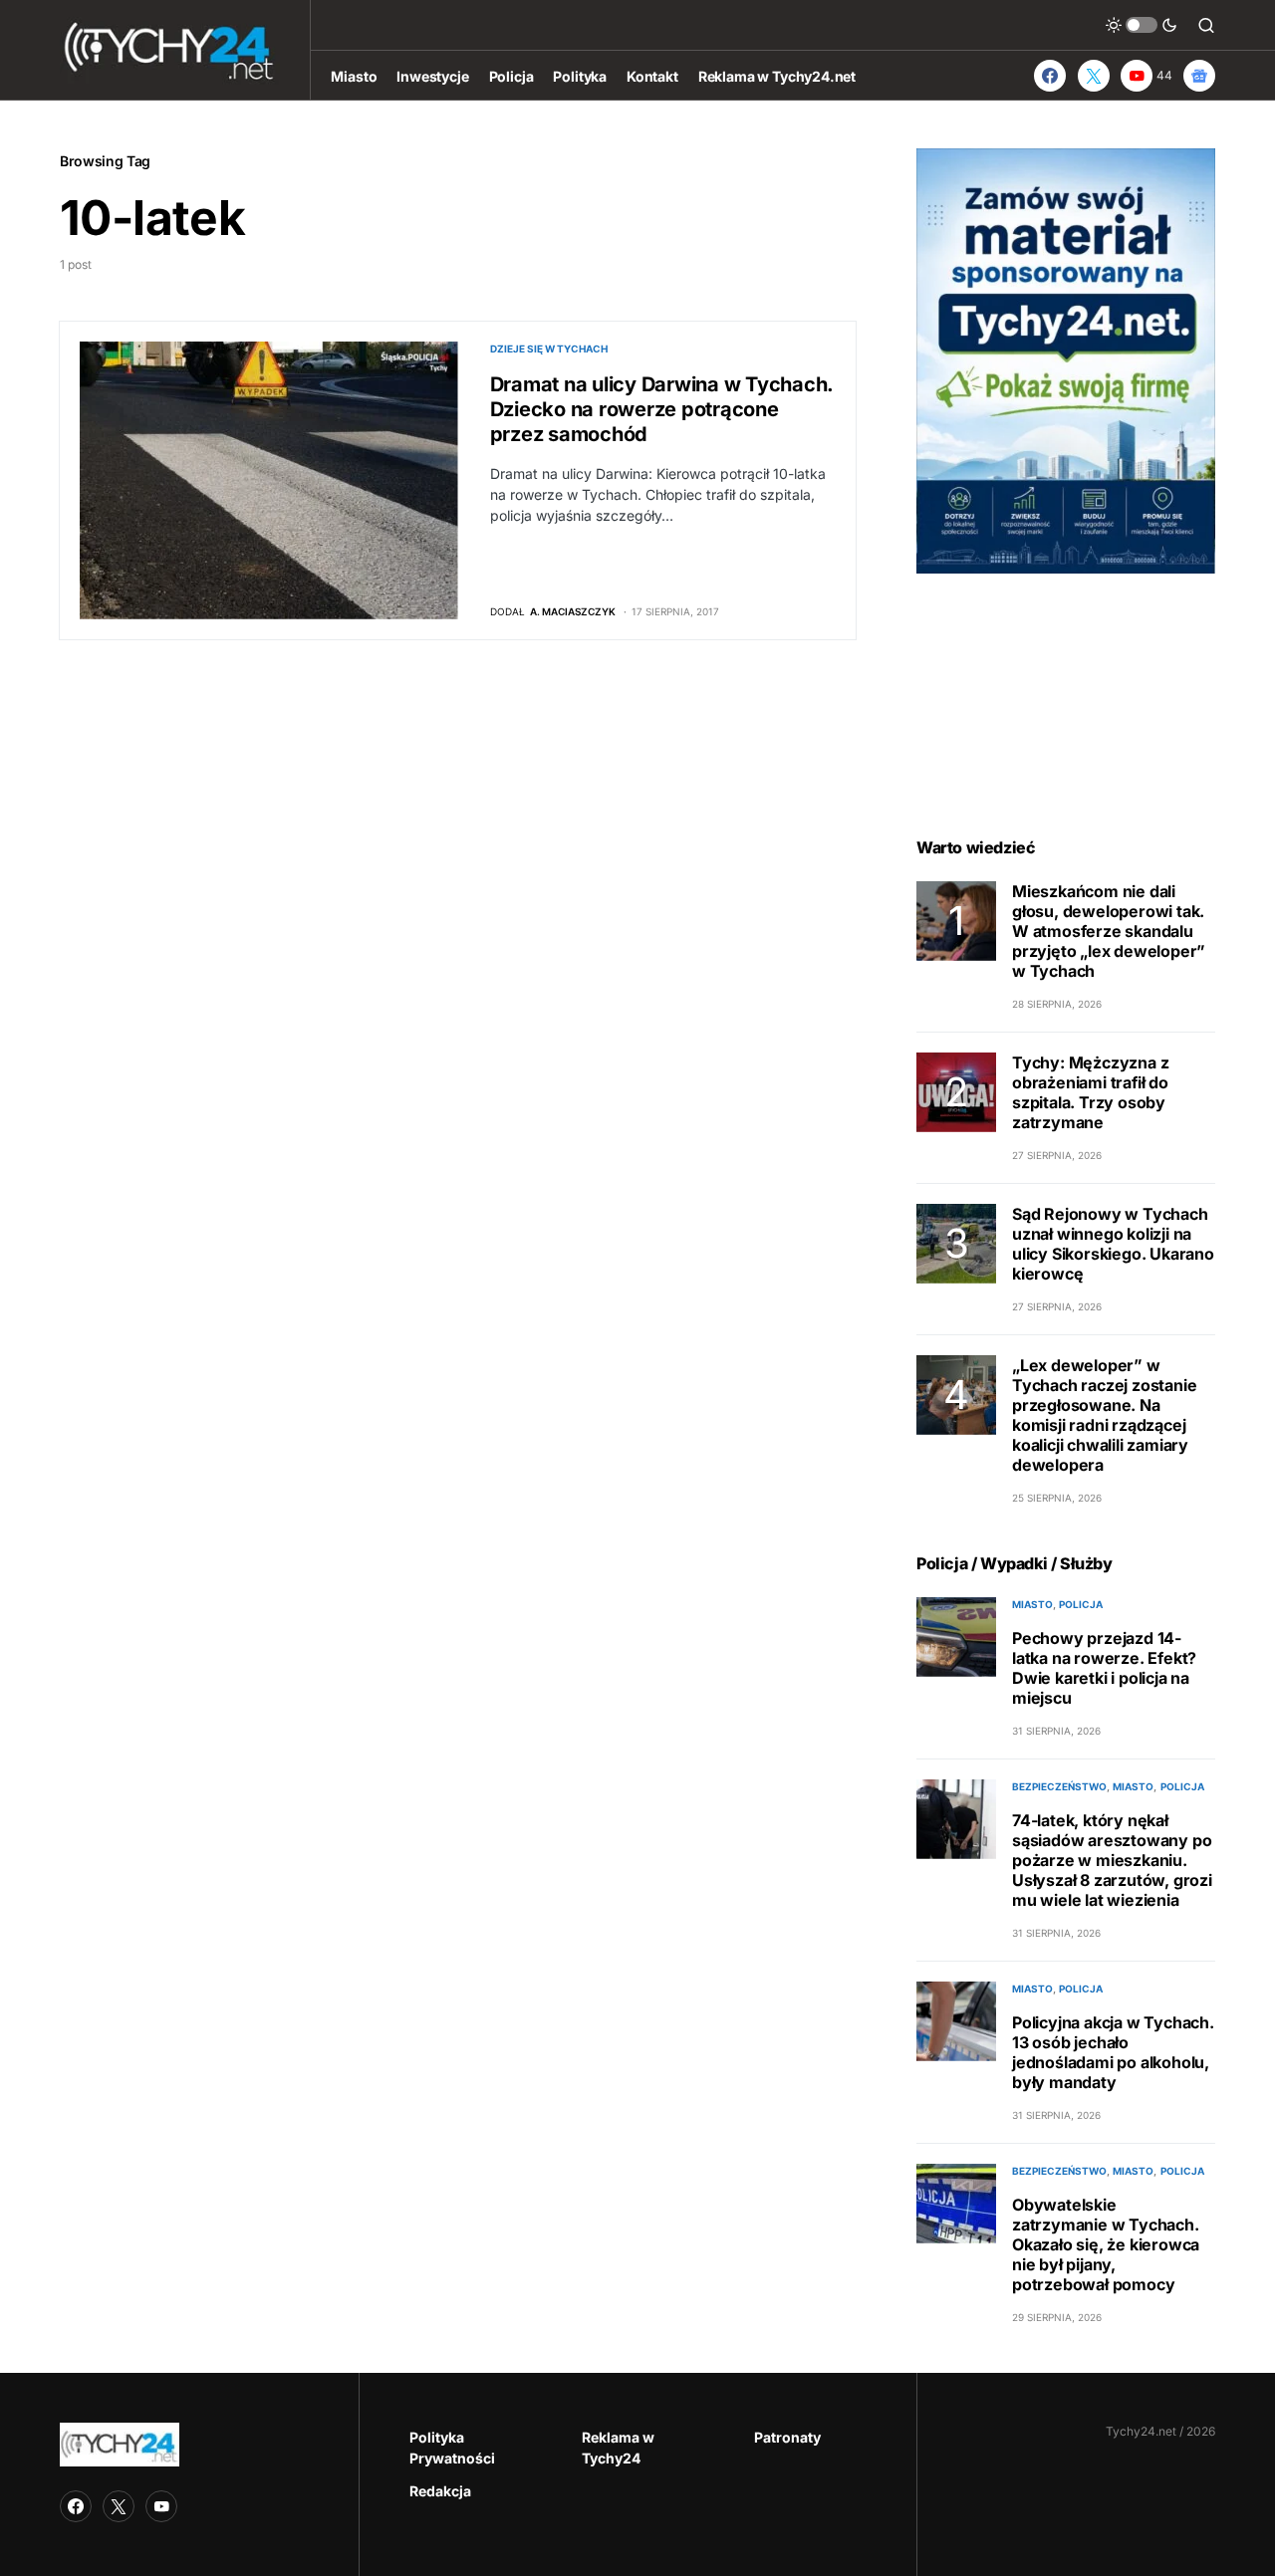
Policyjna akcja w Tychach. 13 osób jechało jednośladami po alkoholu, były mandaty (1113, 2052)
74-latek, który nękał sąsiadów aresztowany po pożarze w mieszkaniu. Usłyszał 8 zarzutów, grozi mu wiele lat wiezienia (1112, 1860)
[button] (1142, 25)
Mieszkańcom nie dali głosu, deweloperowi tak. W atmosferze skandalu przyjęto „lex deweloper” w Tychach (1109, 931)
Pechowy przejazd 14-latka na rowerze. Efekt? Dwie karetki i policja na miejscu (1104, 1668)
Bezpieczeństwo (1059, 1786)
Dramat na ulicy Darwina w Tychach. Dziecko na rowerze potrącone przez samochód (662, 409)
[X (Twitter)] (1094, 76)
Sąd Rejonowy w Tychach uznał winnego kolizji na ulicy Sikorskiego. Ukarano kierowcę (1113, 1244)
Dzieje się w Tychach (549, 349)
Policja (1081, 1604)
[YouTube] (161, 2506)
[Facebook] (1050, 76)
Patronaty (787, 2437)
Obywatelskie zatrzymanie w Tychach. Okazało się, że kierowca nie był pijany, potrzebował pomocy (1106, 2244)
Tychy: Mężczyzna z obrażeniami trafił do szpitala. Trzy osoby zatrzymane (1090, 1092)
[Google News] (1199, 76)
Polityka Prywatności (452, 2448)
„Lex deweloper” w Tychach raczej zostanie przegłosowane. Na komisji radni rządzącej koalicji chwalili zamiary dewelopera (1104, 1415)
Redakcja (440, 2491)
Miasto (1032, 1604)
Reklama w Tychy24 (618, 2448)
